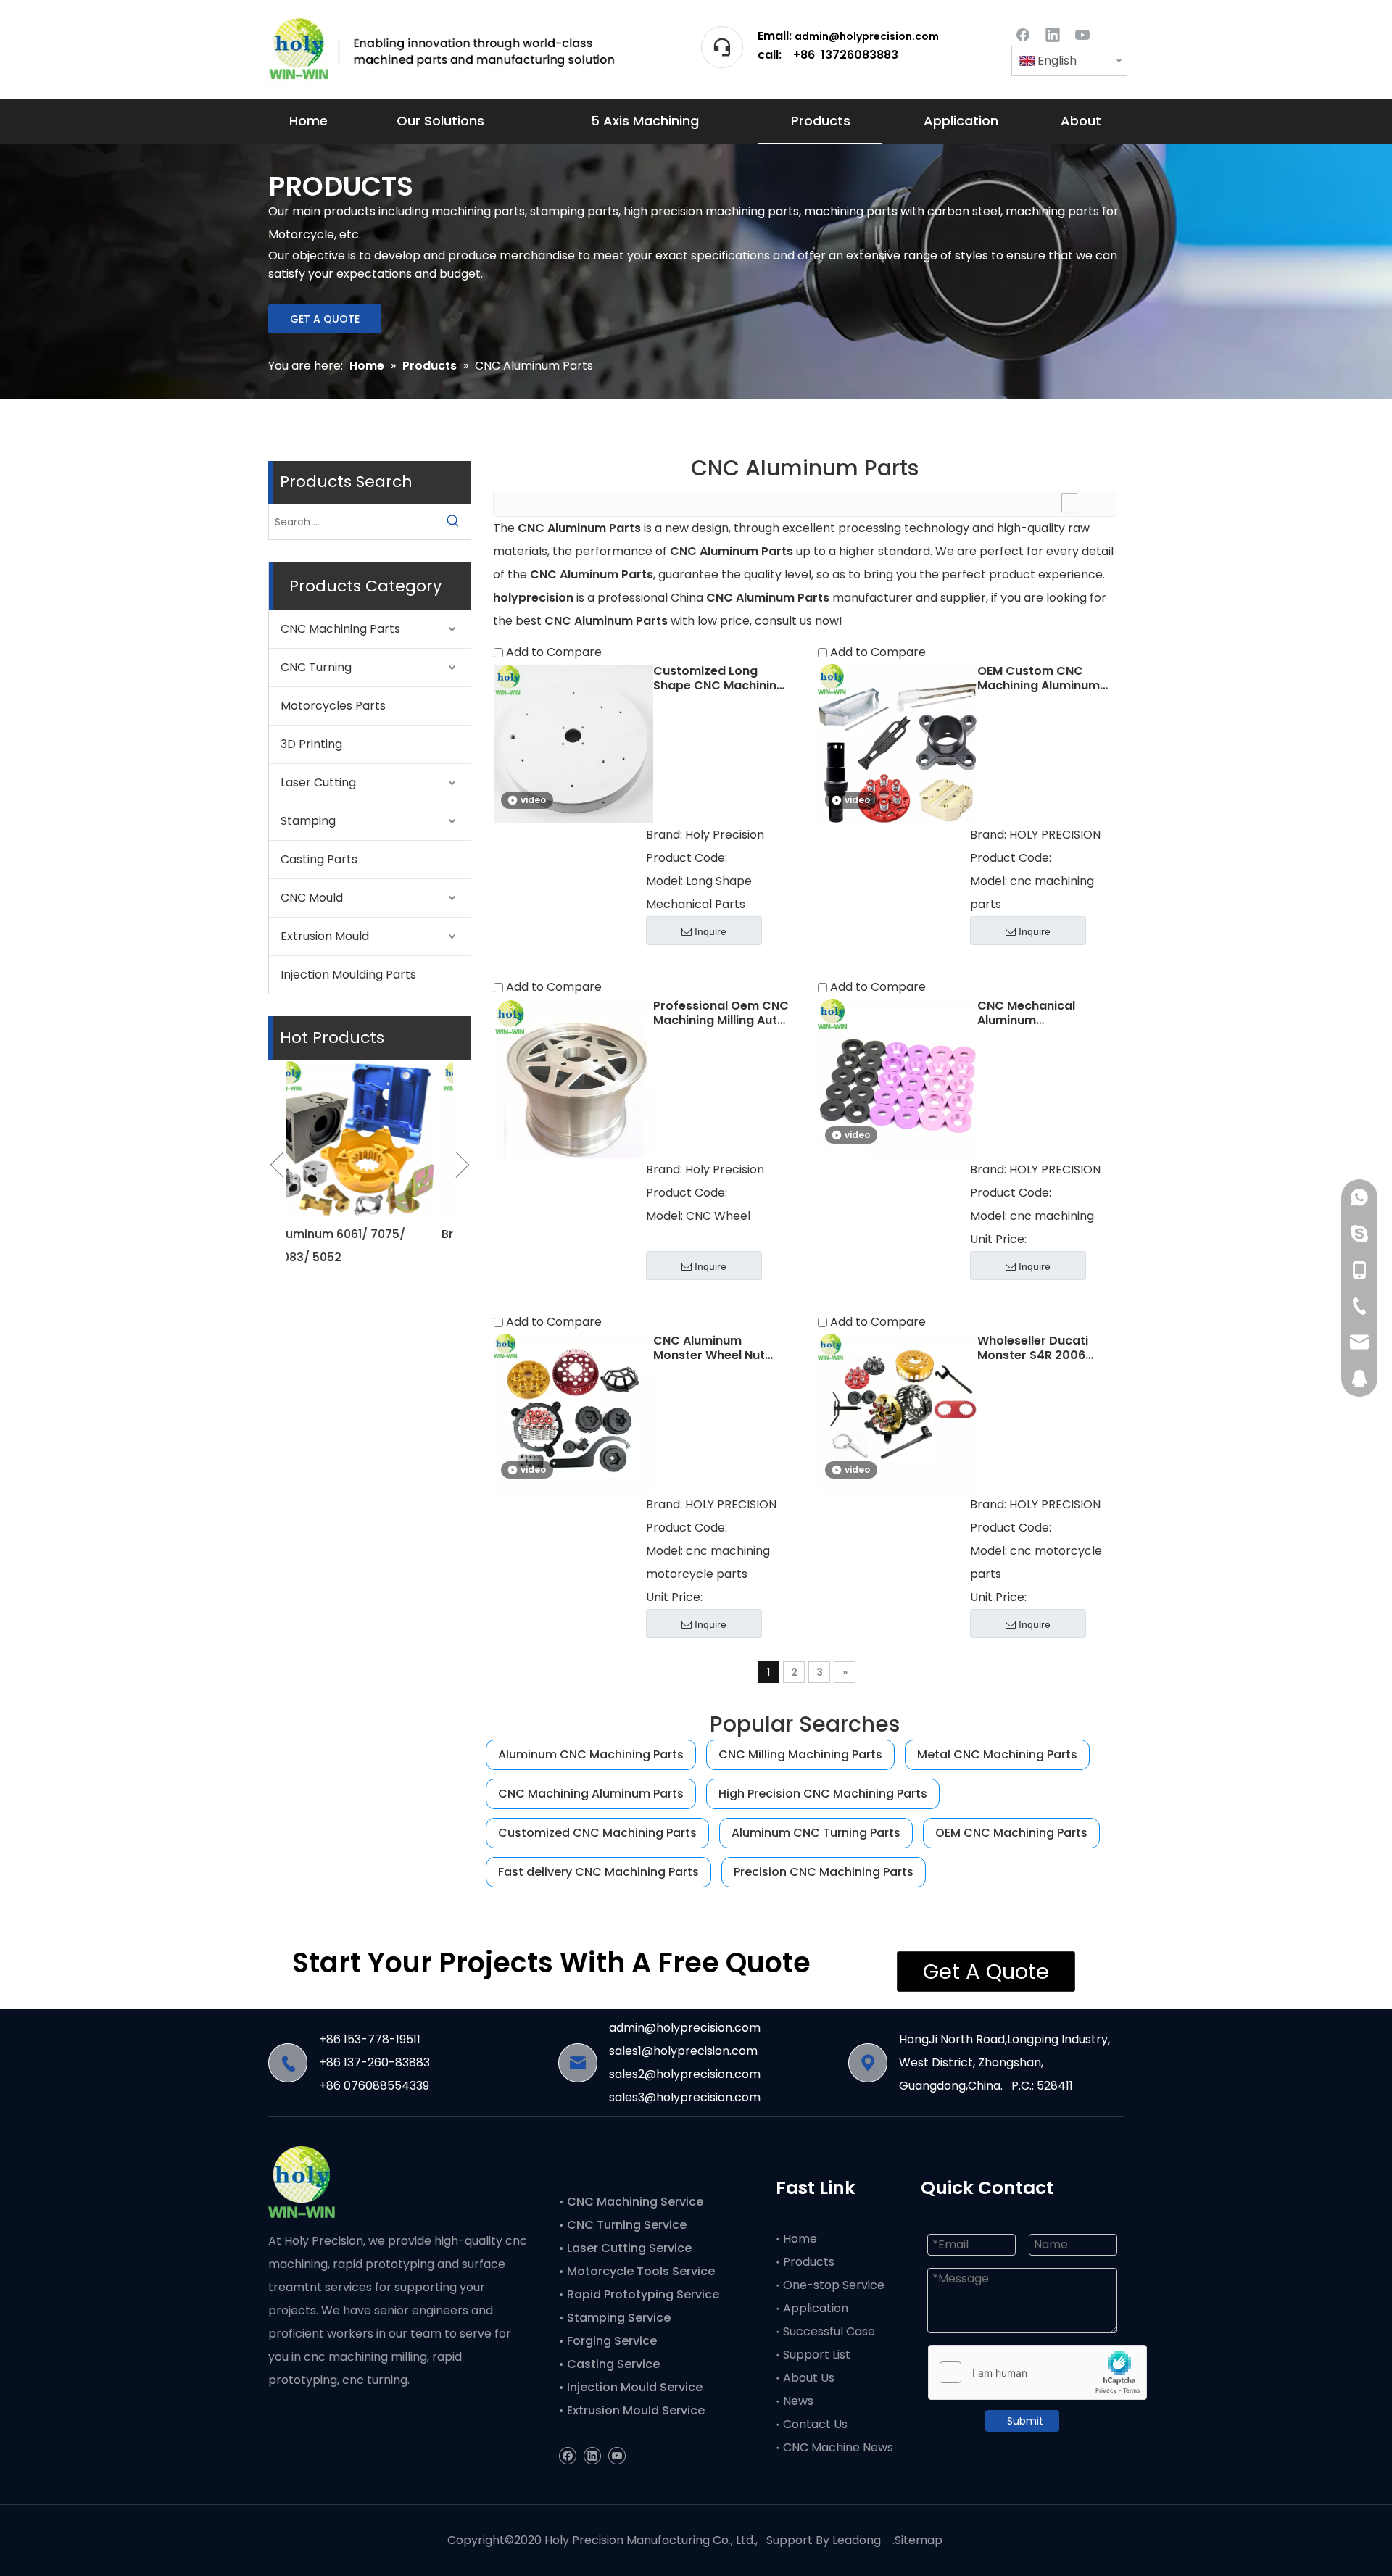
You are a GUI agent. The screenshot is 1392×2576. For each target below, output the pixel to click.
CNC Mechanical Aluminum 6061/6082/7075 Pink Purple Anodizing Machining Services (1040, 1013)
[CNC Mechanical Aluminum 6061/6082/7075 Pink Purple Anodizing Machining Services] (898, 1077)
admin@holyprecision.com (867, 36)
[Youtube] (1082, 34)
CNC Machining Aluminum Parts (591, 1794)
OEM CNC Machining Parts (1011, 1833)
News (798, 2401)
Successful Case (829, 2331)
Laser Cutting (318, 782)
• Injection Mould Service (630, 2387)
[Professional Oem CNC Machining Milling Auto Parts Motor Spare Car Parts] (573, 1077)
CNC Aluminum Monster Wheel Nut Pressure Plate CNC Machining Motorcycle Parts (719, 1348)
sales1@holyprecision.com (683, 2051)
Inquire (710, 931)
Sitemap (919, 2540)
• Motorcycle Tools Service (638, 2271)
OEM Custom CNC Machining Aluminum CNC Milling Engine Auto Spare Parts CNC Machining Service (1043, 678)
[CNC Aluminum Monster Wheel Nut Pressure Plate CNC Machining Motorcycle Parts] (573, 1412)
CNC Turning (316, 667)
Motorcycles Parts (333, 706)
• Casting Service (609, 2364)
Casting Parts (319, 859)
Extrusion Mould (325, 936)
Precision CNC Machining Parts (824, 1872)
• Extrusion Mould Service (631, 2410)
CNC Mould (312, 898)
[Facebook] (1023, 34)
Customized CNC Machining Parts (597, 1833)
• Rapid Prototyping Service (640, 2294)
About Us (809, 2378)
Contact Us (815, 2424)
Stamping (308, 821)
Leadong (857, 2540)
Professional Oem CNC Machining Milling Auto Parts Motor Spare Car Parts (721, 1013)
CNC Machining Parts (340, 629)
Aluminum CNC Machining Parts (591, 1754)
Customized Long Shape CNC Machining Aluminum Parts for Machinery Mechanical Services (720, 678)
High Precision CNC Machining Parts (823, 1794)
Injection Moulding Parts (348, 975)
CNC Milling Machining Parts (800, 1754)
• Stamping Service (614, 2318)
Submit (1025, 2421)
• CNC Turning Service (624, 2225)
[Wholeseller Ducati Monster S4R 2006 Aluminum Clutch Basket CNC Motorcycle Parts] (898, 1412)
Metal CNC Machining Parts (997, 1754)
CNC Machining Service (634, 2202)
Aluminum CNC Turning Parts (816, 1833)
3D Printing (311, 744)
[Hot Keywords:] (453, 522)
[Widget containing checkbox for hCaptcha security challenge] (1038, 2373)
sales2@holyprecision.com (685, 2074)
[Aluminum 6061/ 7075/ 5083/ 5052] (370, 1139)
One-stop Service (834, 2285)
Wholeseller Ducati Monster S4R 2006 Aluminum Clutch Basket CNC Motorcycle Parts (1033, 1348)
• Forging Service (608, 2341)
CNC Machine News (838, 2447)
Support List (817, 2355)
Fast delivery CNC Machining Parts (598, 1872)
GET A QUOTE (325, 319)
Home (800, 2239)
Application (816, 2308)
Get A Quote (986, 1972)
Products (809, 2262)
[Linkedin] (1053, 34)
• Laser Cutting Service (626, 2248)
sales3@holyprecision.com (685, 2097)
